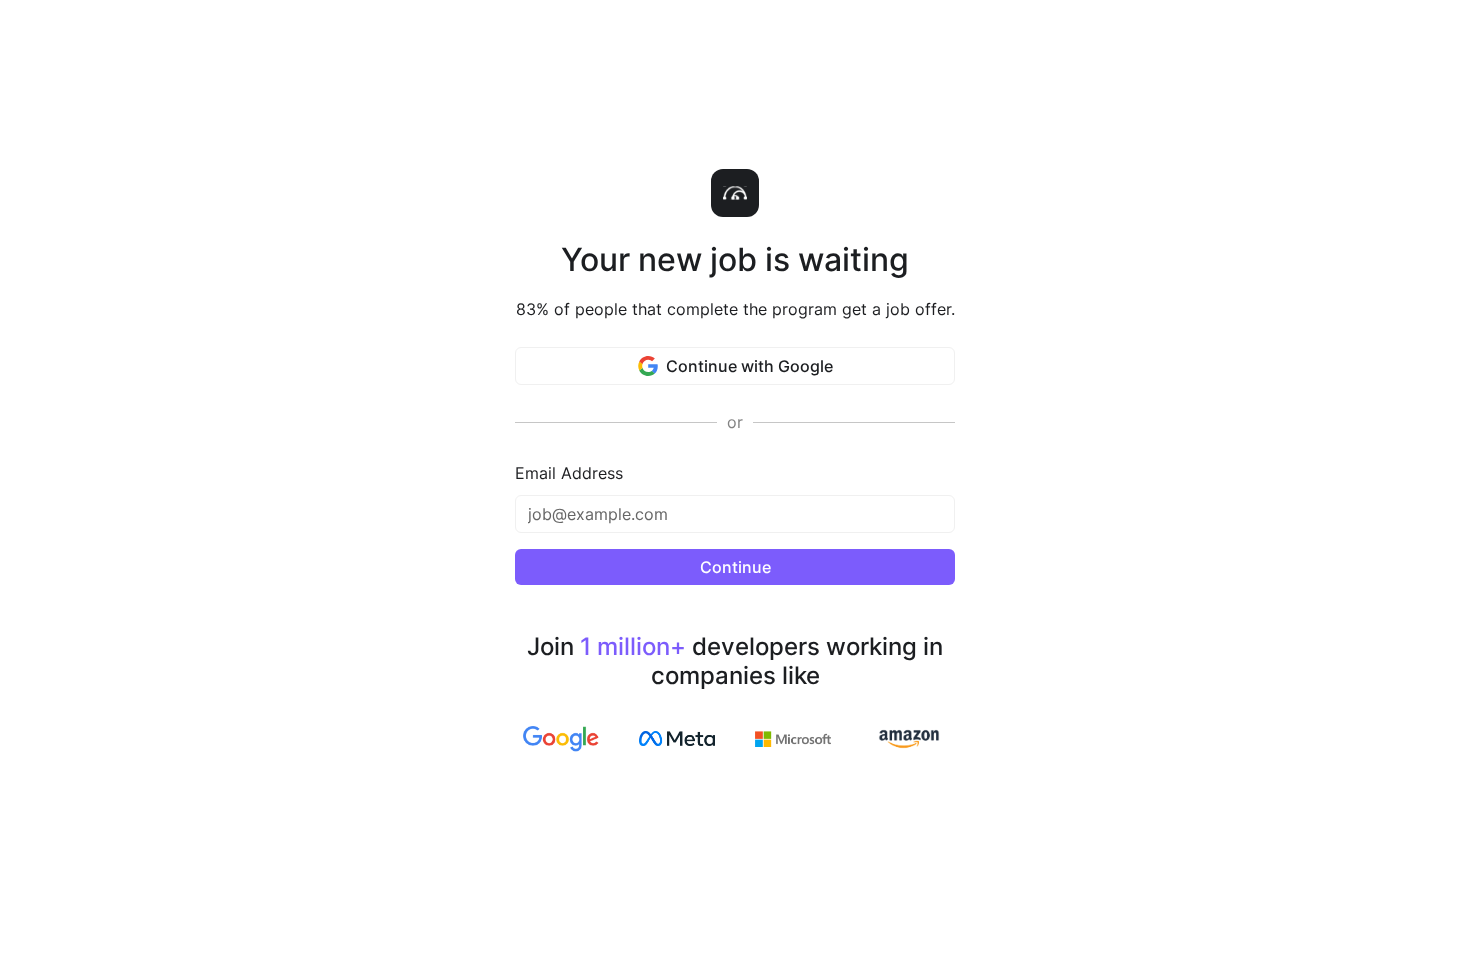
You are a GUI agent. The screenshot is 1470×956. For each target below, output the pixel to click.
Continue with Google (749, 366)
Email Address (569, 473)
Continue (735, 567)
